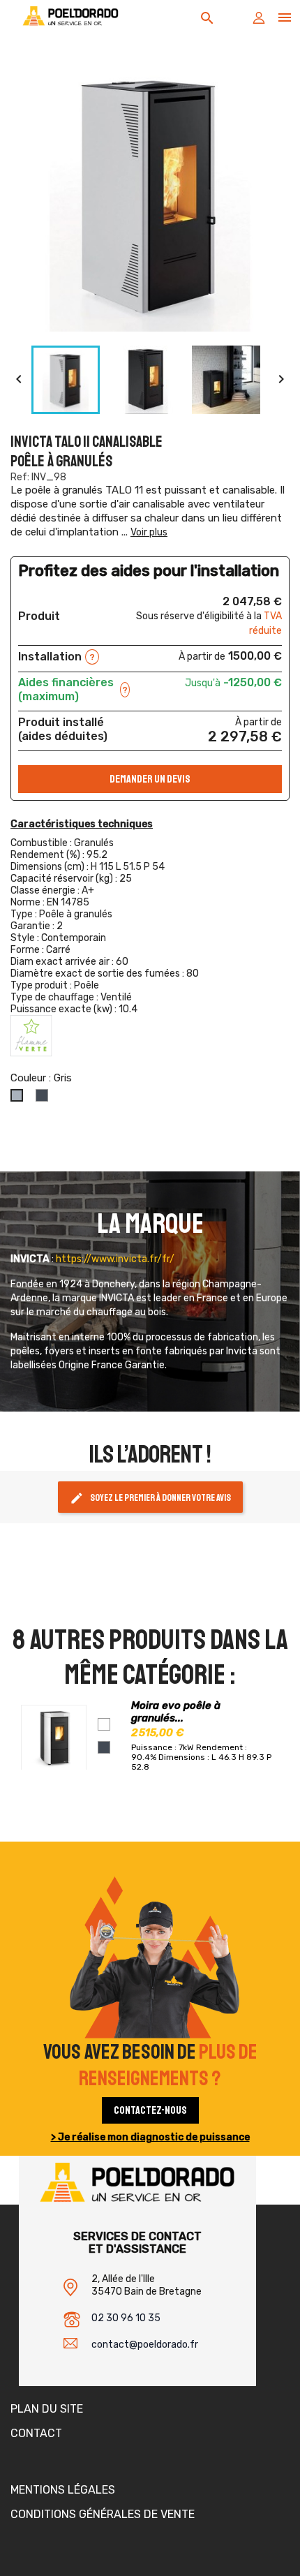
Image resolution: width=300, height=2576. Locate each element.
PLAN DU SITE (47, 2409)
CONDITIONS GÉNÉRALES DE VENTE (103, 2514)
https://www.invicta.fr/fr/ (115, 1259)
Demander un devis (150, 779)
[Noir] (104, 1747)
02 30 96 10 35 (126, 2318)
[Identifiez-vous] (259, 21)
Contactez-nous (150, 2110)
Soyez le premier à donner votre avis (150, 1498)
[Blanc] (104, 1724)
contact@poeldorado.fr (145, 2345)
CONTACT (36, 2433)
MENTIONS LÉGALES (63, 2490)
